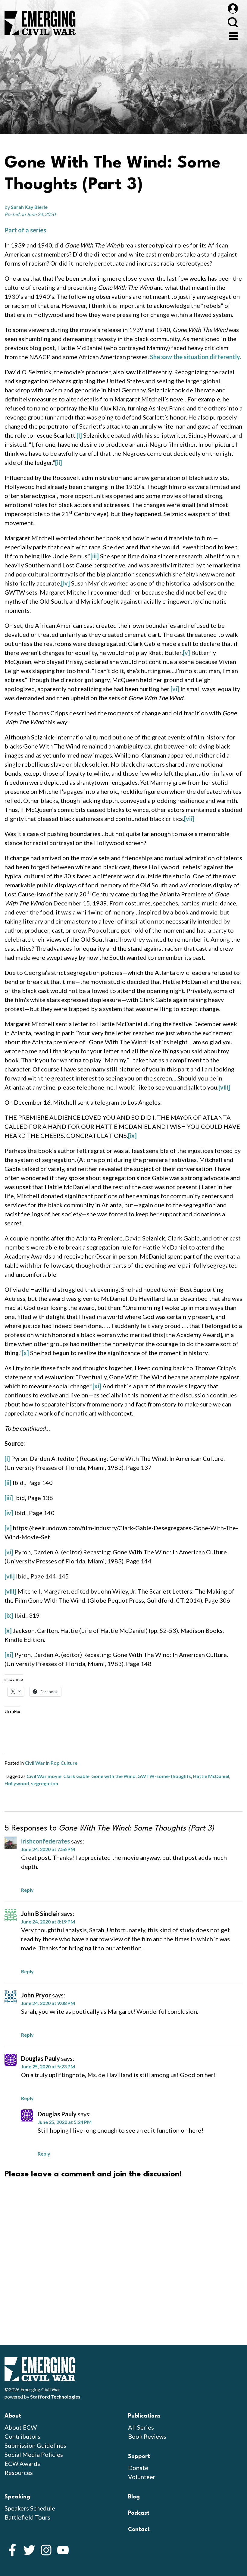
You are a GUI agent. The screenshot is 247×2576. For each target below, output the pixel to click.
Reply (27, 1890)
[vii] (189, 819)
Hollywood (17, 1783)
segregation (45, 1783)
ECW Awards (22, 2463)
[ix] (132, 1135)
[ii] (59, 462)
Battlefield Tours (27, 2517)
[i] (79, 435)
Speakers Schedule (30, 2508)
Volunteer (142, 2477)
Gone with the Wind (113, 1776)
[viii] (224, 1087)
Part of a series (25, 230)
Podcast (139, 2513)
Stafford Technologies (55, 2397)
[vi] (175, 689)
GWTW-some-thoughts (164, 1776)
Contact (139, 2530)
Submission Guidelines (35, 2445)
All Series (141, 2427)
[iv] (66, 583)
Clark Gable (76, 1776)
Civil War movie (44, 1776)
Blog (134, 2497)
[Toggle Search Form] (233, 22)
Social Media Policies (34, 2454)
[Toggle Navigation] (233, 35)
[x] (25, 1353)
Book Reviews (147, 2436)
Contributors (22, 2436)
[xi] (97, 1386)
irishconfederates (45, 1841)
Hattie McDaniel (211, 1776)
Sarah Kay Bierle (29, 207)
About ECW (21, 2427)
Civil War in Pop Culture (51, 1763)
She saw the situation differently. (195, 357)
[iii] (95, 556)
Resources (19, 2472)
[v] (186, 653)
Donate (138, 2468)
